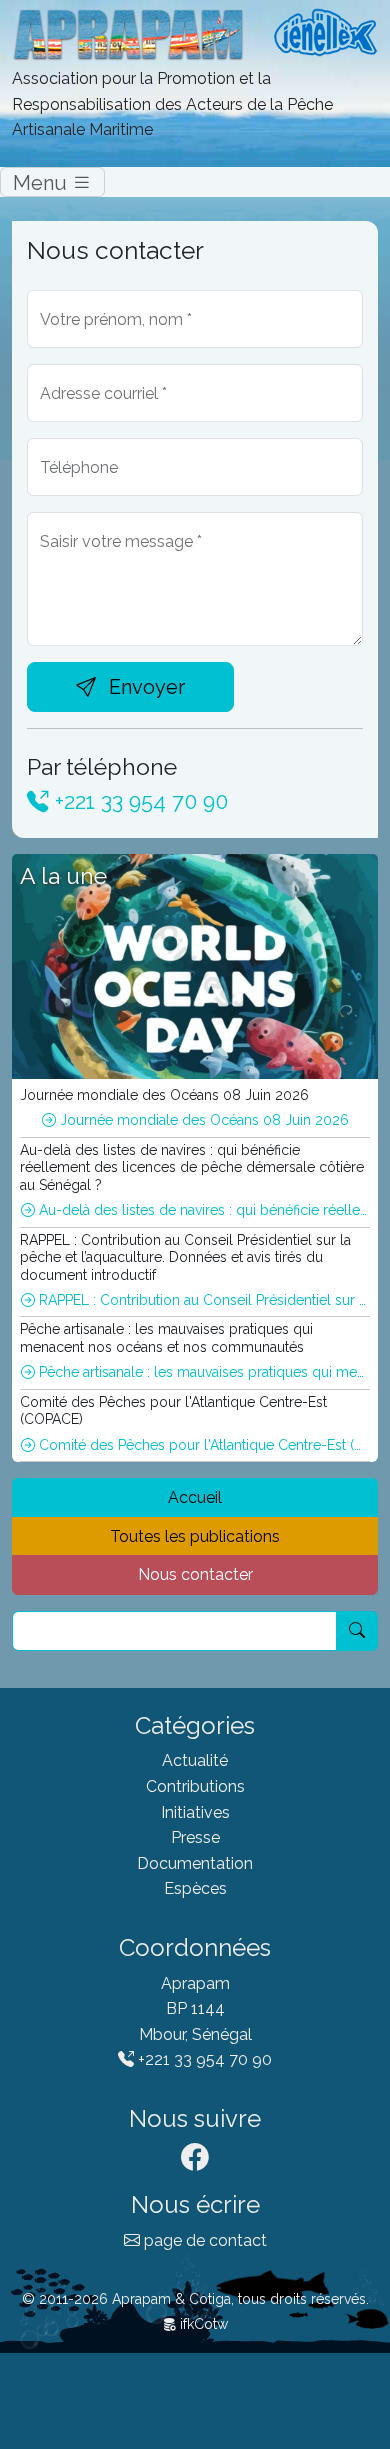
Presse (195, 1837)
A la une (63, 875)
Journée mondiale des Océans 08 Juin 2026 (202, 1120)
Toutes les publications (195, 1536)
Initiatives (195, 1812)
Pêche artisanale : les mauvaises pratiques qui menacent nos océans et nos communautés (202, 1372)
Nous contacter (195, 1574)
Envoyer (144, 687)
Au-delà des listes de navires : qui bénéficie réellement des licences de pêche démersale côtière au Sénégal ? (202, 1210)
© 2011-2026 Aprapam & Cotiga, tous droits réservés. (195, 2299)
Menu (42, 182)
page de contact (203, 2240)
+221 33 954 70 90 (138, 801)
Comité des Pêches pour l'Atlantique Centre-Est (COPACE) (202, 1445)
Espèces (195, 1888)
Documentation (195, 1863)
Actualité (195, 1760)
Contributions (195, 1786)
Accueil (195, 1497)
